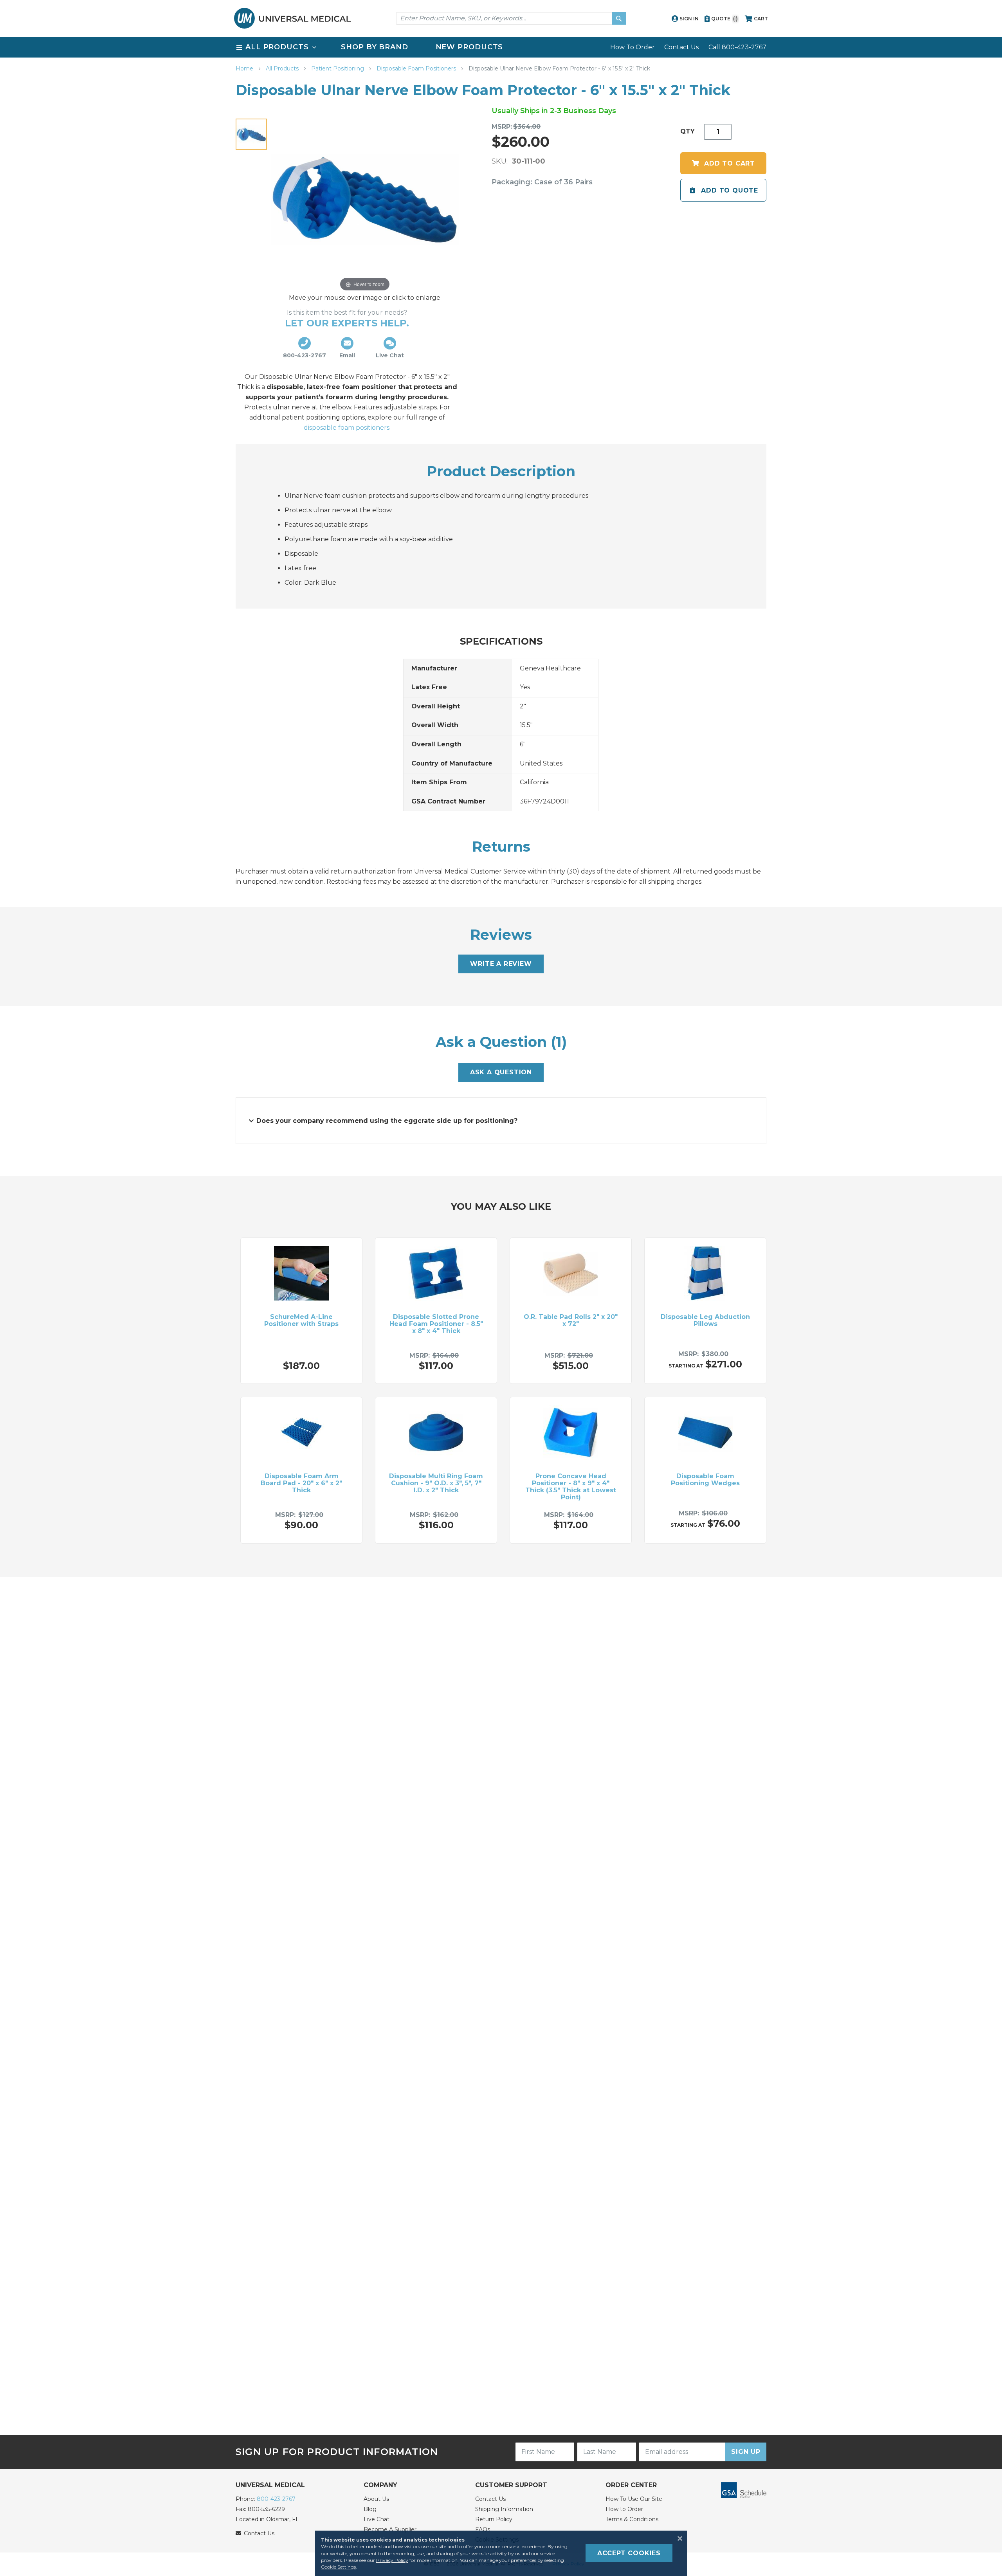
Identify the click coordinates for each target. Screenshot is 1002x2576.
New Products (469, 47)
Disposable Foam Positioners (417, 68)
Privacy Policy (392, 2560)
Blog (370, 2509)
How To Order (633, 47)
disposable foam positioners (347, 428)
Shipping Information (504, 2509)
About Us (376, 2499)
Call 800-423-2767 (737, 47)
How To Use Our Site (634, 2499)
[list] (501, 47)
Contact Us (681, 47)
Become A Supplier (390, 2529)
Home (245, 68)
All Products (283, 68)
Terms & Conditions (632, 2519)
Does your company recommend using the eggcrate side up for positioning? (387, 1121)
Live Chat (377, 2519)
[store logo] (292, 18)
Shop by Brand (375, 47)
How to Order (624, 2509)
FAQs (483, 2529)
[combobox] (511, 18)
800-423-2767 (276, 2499)
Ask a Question (501, 1072)
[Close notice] (678, 2538)
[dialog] (501, 2553)
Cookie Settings (338, 2567)
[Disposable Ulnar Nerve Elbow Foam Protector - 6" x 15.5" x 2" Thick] (251, 134)
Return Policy (494, 2519)
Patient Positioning (338, 68)
